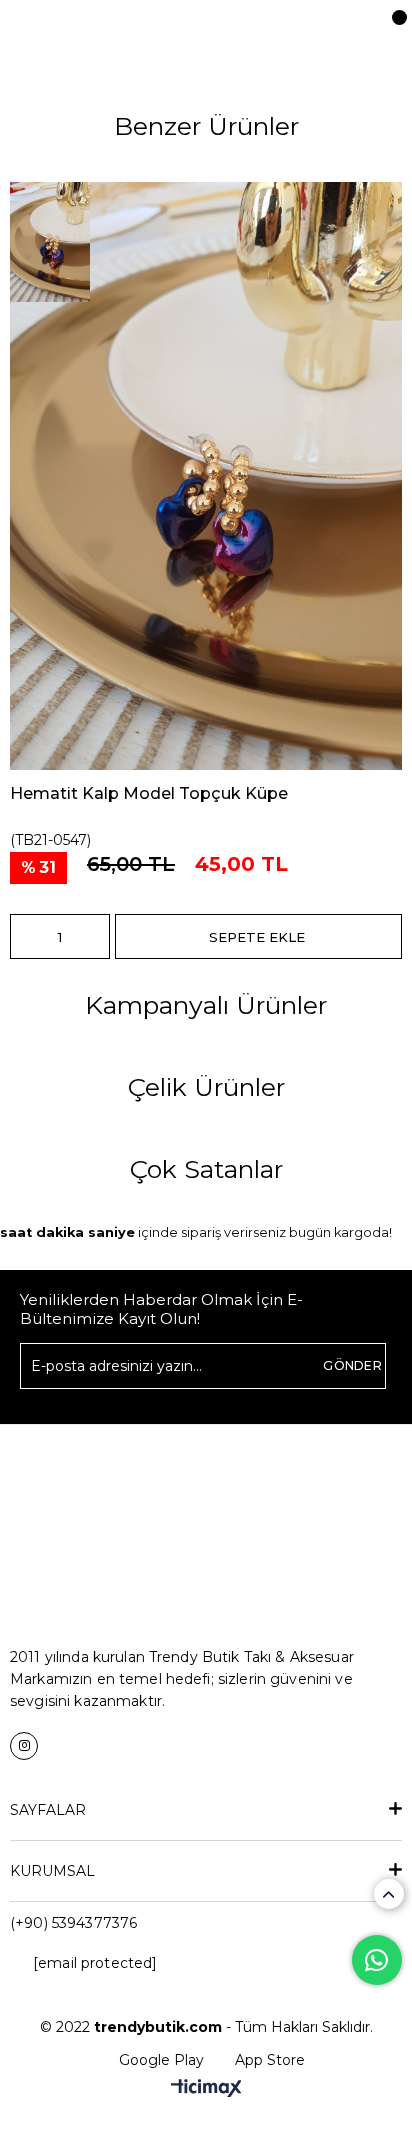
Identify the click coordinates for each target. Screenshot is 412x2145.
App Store (270, 2060)
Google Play (161, 2060)
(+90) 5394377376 (73, 1923)
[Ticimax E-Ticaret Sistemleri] (206, 2089)
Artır (95, 936)
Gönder (352, 1365)
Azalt (25, 936)
